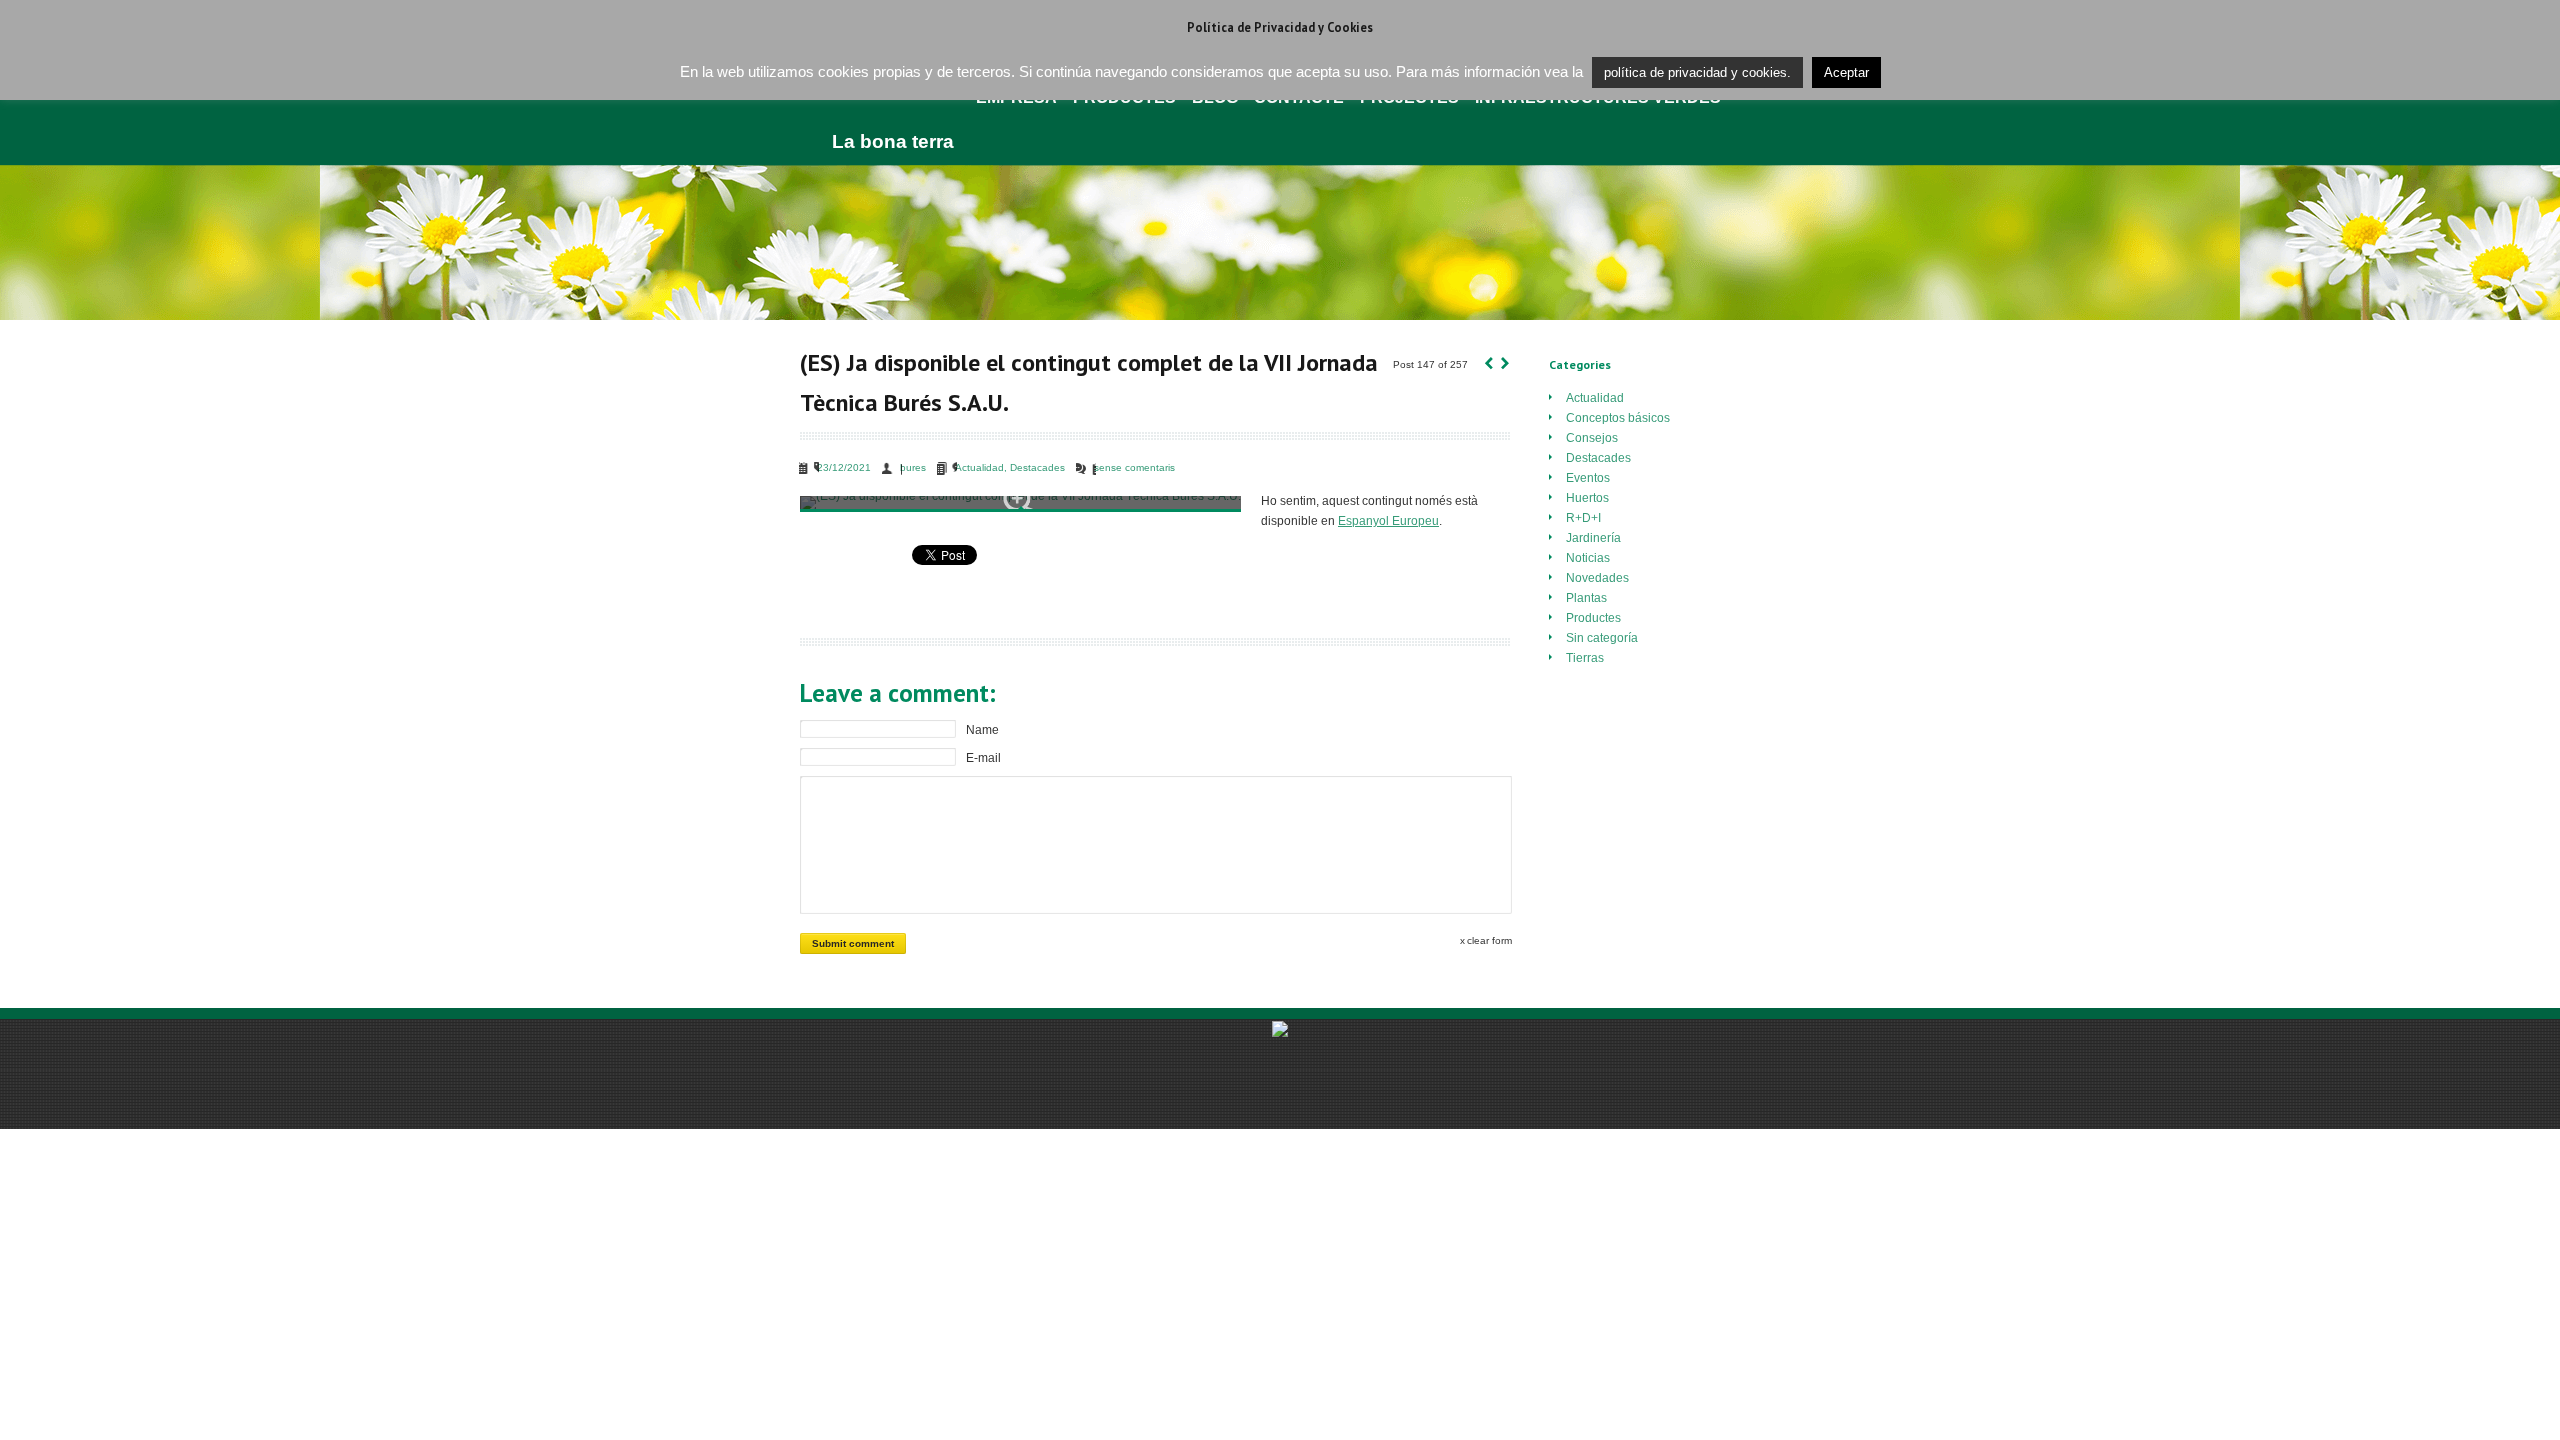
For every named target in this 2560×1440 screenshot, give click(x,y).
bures (913, 467)
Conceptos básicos (1618, 418)
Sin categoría (1602, 638)
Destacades (1037, 467)
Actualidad (979, 467)
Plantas (1586, 598)
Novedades (1597, 578)
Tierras (1585, 658)
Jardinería (1593, 538)
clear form (1489, 940)
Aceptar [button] (1846, 72)
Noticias (1588, 558)
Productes (1593, 618)
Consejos (1592, 438)
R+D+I (1583, 518)
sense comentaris (1134, 467)
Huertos (1587, 498)
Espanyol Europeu (1388, 521)
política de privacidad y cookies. (1697, 72)
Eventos (1588, 478)
